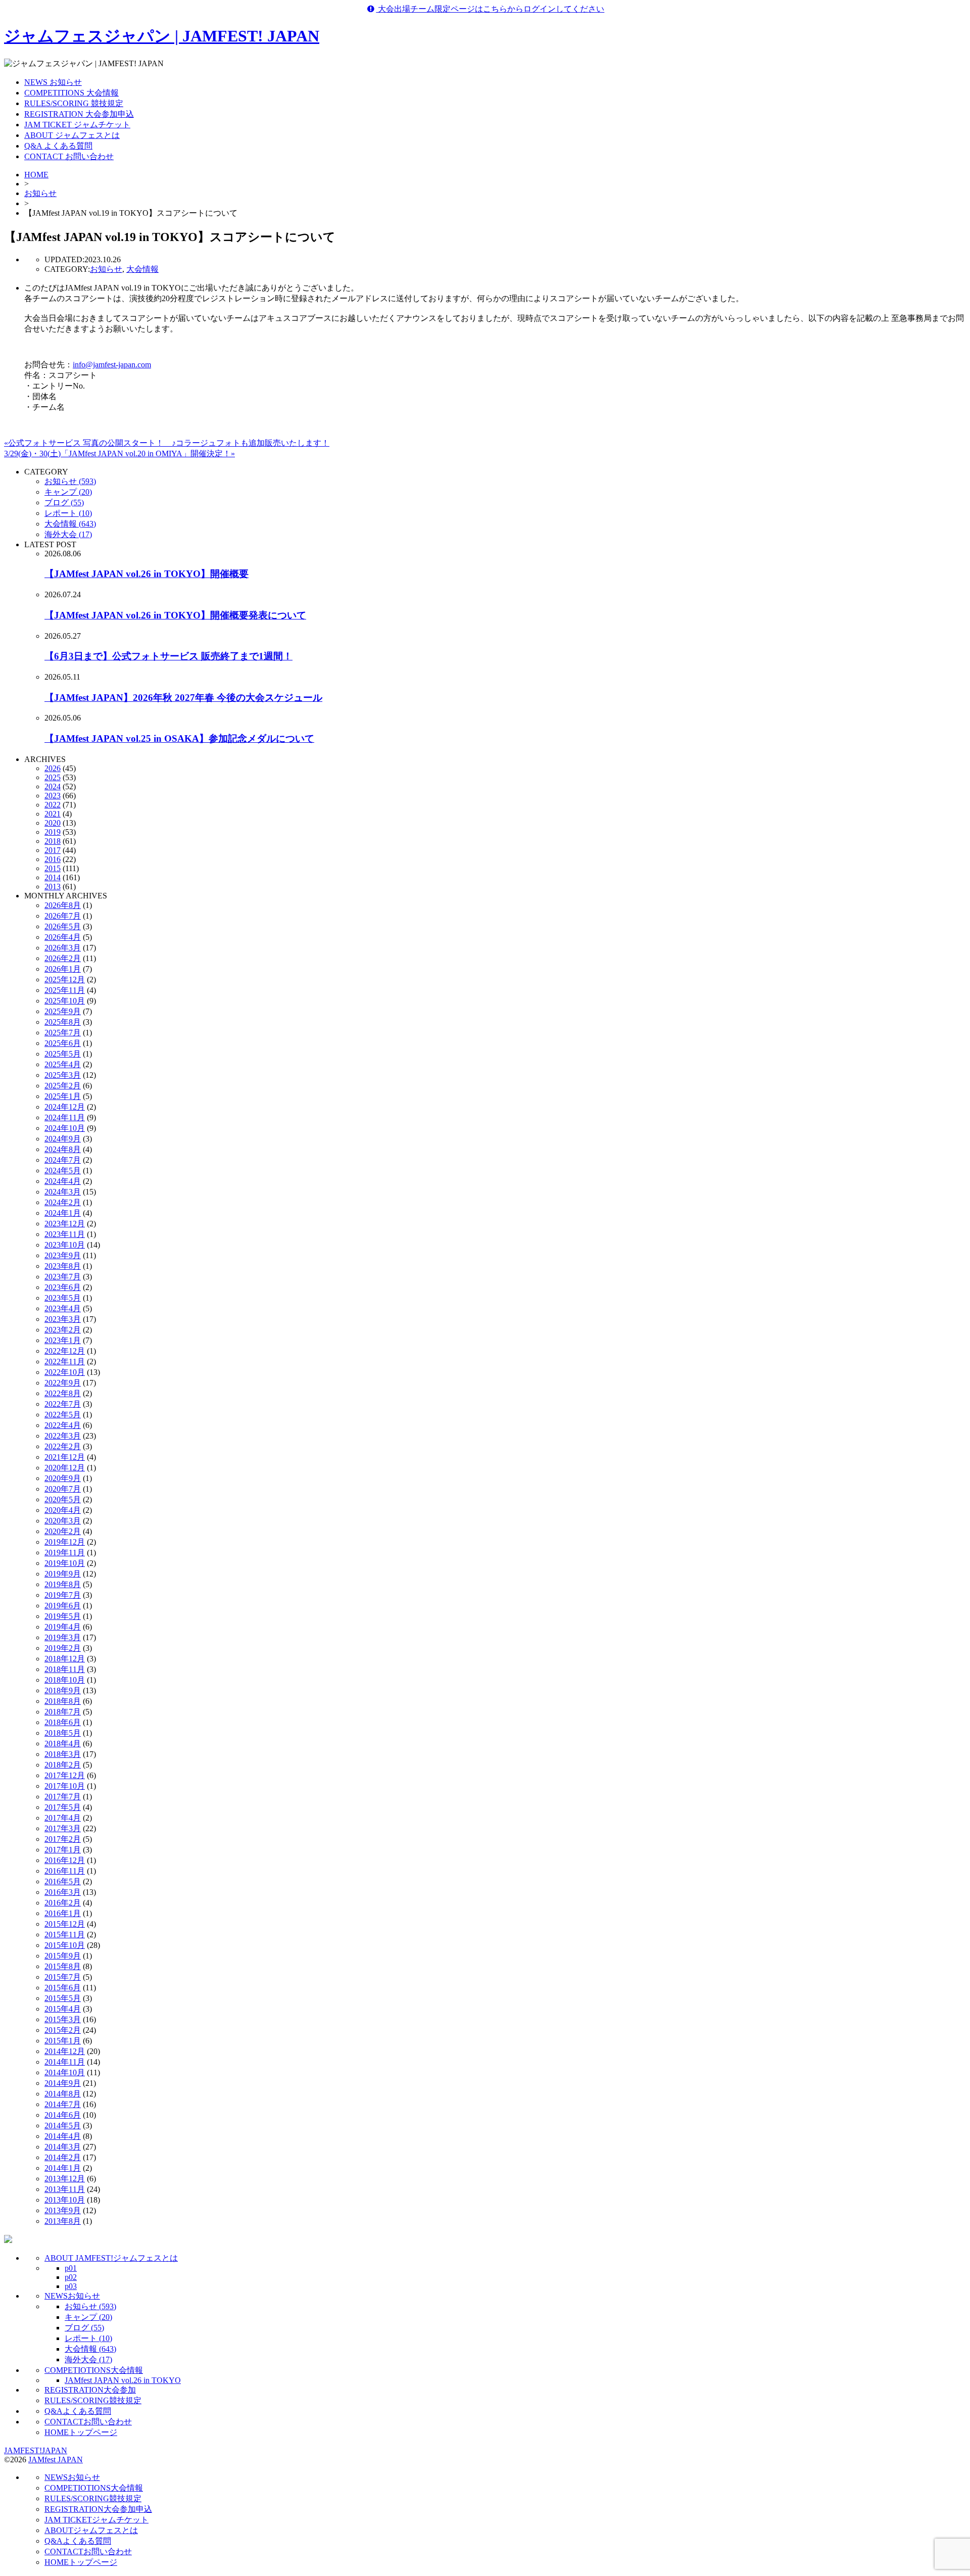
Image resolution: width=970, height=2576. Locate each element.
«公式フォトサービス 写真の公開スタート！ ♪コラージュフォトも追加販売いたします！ (167, 443)
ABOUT (91, 2530)
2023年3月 (63, 1319)
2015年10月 (65, 1945)
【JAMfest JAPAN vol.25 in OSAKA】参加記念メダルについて (179, 738)
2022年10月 (65, 1372)
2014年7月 (63, 2104)
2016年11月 (65, 1871)
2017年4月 (63, 1818)
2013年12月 (65, 2179)
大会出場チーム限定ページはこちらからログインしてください (490, 9)
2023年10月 (65, 1245)
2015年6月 (63, 1988)
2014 (53, 877)
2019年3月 (63, 1637)
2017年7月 (63, 1797)
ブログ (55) (64, 503)
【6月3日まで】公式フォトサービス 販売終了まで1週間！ (168, 656)
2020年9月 (63, 1478)
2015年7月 (63, 1977)
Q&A (78, 2411)
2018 (53, 841)
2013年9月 (63, 2210)
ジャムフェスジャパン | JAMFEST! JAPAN (162, 36)
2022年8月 (63, 1393)
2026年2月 (63, 958)
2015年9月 (63, 1956)
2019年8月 (63, 1584)
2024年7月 (63, 1160)
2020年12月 (65, 1468)
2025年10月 (65, 1001)
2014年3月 (63, 2147)
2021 (53, 814)
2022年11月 (65, 1362)
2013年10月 (65, 2200)
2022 (53, 805)
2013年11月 (65, 2189)
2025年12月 (65, 980)
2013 (53, 887)
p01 (71, 2268)
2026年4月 (63, 937)
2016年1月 (63, 1913)
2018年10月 (65, 1680)
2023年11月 (65, 1234)
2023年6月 (63, 1287)
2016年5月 (63, 1881)
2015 (53, 868)
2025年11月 (65, 990)
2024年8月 (63, 1149)
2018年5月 (63, 1733)
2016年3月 (63, 1892)
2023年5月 (63, 1298)
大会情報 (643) (70, 524)
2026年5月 (63, 926)
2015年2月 (63, 2030)
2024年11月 (65, 1117)
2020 (53, 823)
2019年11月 (65, 1553)
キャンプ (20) (68, 492)
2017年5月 (63, 1807)
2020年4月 (63, 1510)
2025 (53, 777)
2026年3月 (63, 948)
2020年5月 (63, 1499)
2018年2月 (63, 1765)
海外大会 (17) (68, 534)
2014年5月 (63, 2126)
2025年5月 (63, 1054)
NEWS (72, 2296)
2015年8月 (63, 1966)
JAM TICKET (96, 2520)
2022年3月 (63, 1436)
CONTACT (88, 2422)
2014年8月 (63, 2094)
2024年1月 (63, 1213)
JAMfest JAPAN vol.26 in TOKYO (123, 2380)
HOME (36, 175)
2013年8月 (63, 2221)
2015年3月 (63, 2019)
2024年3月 (63, 1192)
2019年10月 (65, 1563)
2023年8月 (63, 1266)
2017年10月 (65, 1786)
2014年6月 (63, 2115)
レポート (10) (68, 513)
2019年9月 (63, 1574)
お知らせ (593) (70, 481)
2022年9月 (63, 1383)
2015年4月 (63, 2009)
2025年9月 (63, 1011)
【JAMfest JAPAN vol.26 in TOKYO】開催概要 (147, 574)
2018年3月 (63, 1754)
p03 (71, 2286)
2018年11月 (65, 1669)
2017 (53, 850)
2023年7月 (63, 1277)
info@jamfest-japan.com (112, 365)
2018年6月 (63, 1722)
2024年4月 (63, 1181)
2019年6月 (63, 1606)
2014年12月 (65, 2051)
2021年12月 (65, 1457)
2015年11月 (65, 1935)
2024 (53, 786)
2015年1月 (63, 2041)
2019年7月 (63, 1595)
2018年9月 (63, 1690)
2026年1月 (63, 969)
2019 (53, 832)
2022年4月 (63, 1425)
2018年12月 (65, 1659)
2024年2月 (63, 1202)
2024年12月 (65, 1107)
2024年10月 (65, 1128)
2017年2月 (63, 1839)
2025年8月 (63, 1022)
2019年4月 (63, 1627)
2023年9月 (63, 1255)
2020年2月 (63, 1531)
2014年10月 (65, 2072)
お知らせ (40, 193)
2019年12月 (65, 1542)
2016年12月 (65, 1860)
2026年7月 (63, 916)
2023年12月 (65, 1224)
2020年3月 (63, 1521)
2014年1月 (63, 2168)
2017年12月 (65, 1775)
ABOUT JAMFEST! (111, 2258)
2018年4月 (63, 1744)
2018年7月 (63, 1712)
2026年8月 (63, 905)
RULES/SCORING (93, 2400)
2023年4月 (63, 1308)
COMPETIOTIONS (94, 2370)
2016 (53, 859)
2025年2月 (63, 1086)
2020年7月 (63, 1489)
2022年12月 (65, 1351)
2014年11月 (65, 2062)
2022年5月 (63, 1415)
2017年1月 (63, 1850)
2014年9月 (63, 2083)
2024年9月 (63, 1139)
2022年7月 (63, 1404)
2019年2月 (63, 1648)
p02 (71, 2277)
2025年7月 (63, 1033)
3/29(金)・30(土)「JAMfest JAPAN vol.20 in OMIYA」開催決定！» (119, 454)
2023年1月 (63, 1340)
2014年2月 (63, 2157)
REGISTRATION (90, 2390)
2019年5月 (63, 1616)
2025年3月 (63, 1075)
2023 (53, 796)
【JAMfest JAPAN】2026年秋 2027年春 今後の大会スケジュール (183, 698)
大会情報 (142, 269)
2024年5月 (63, 1171)
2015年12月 (65, 1924)
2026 (53, 768)
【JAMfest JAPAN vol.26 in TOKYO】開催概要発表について (175, 615)
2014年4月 (63, 2136)
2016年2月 (63, 1903)
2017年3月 (63, 1828)
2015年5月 (63, 1998)
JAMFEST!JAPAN (36, 2450)
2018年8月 (63, 1701)
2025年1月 (63, 1096)
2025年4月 (63, 1064)
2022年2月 (63, 1446)
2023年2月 (63, 1330)
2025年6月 (63, 1043)
